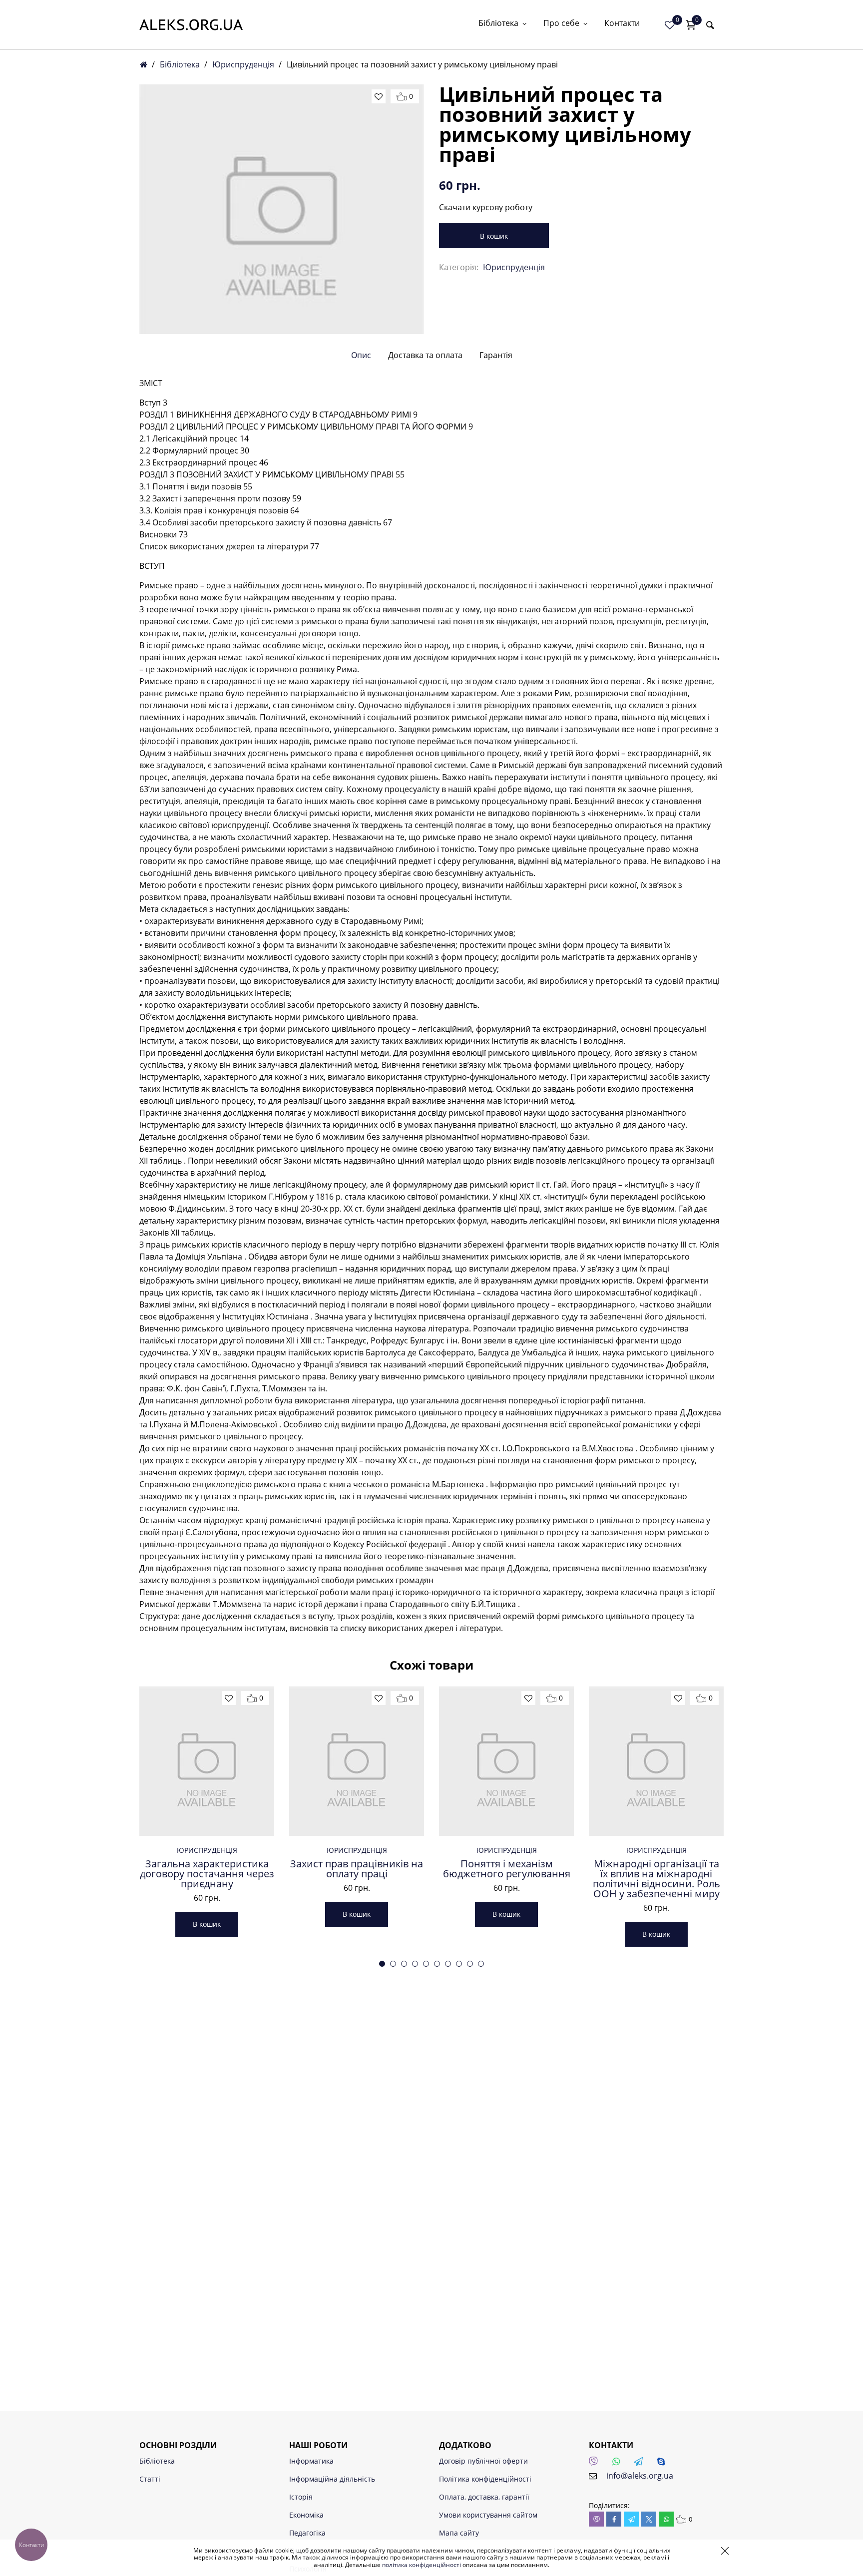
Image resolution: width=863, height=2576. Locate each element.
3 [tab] (404, 1964)
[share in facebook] (614, 2519)
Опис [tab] (361, 355)
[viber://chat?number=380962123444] (596, 2464)
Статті (150, 2479)
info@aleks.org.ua (640, 2476)
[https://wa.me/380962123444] (619, 2464)
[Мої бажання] (670, 25)
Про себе (561, 24)
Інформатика (311, 2461)
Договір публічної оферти (483, 2461)
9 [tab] (470, 1964)
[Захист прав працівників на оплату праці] (357, 1761)
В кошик (494, 236)
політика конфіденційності (422, 2565)
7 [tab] (448, 1964)
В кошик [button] (207, 1924)
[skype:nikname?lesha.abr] (664, 2464)
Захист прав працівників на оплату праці (357, 1869)
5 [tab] (426, 1964)
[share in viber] (596, 2519)
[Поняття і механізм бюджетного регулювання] (506, 1761)
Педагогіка (307, 2533)
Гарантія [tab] (496, 355)
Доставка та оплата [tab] (425, 355)
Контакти (622, 24)
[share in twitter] (649, 2519)
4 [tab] (415, 1964)
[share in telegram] (631, 2519)
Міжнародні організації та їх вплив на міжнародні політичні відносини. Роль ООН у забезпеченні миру (656, 1879)
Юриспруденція (243, 64)
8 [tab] (459, 1964)
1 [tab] (382, 1964)
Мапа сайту (459, 2533)
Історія (301, 2497)
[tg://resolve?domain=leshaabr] (641, 2464)
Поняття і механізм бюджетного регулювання (507, 1869)
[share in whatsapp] (666, 2519)
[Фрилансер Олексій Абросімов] (191, 25)
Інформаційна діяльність (332, 2479)
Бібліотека (498, 24)
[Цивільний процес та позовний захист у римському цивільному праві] (282, 209)
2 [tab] (393, 1964)
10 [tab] (481, 1964)
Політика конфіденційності (485, 2479)
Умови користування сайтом (488, 2515)
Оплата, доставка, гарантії (484, 2497)
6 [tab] (437, 1964)
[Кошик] (691, 25)
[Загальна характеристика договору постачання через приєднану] (207, 1761)
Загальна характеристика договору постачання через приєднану (207, 1874)
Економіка (306, 2515)
